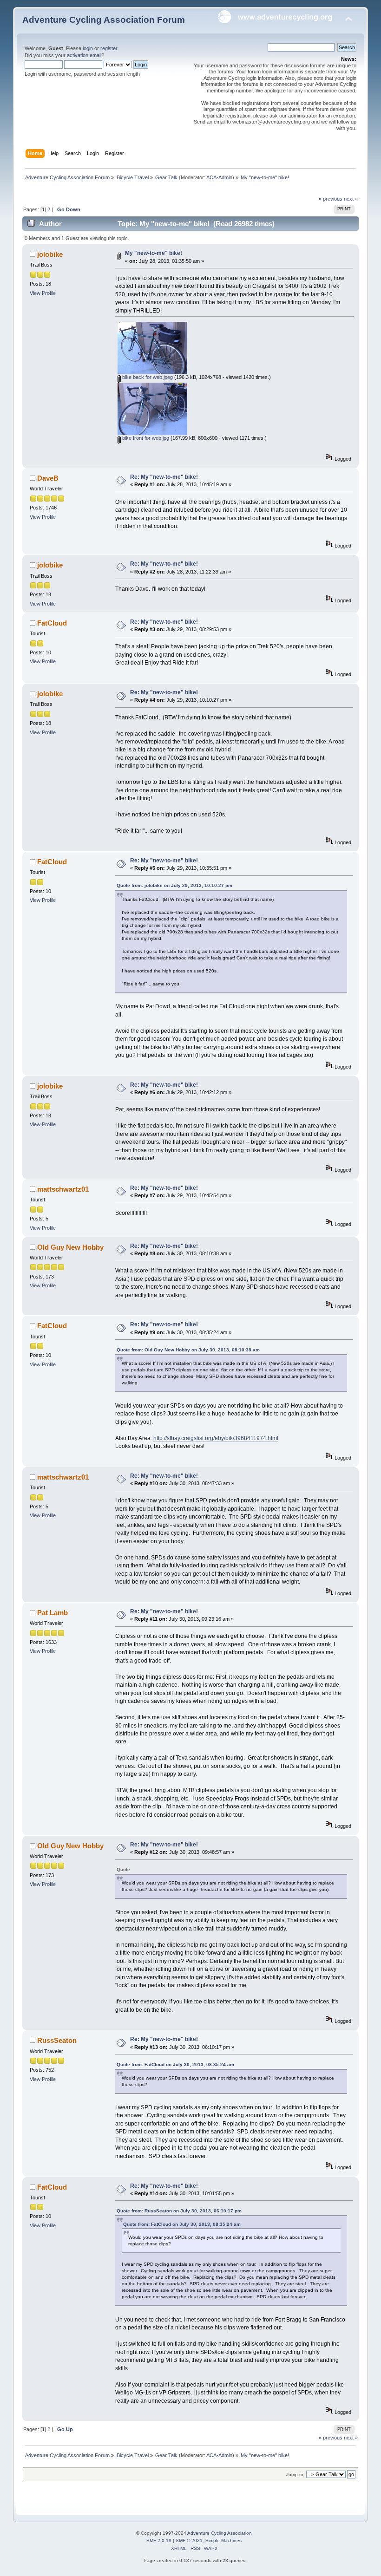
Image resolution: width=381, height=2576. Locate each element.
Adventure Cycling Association (220, 2533)
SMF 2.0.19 (159, 2540)
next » (351, 199)
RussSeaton (57, 2040)
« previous (331, 199)
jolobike (50, 254)
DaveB (48, 478)
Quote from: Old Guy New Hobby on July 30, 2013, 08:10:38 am (188, 1350)
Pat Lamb (53, 1613)
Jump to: (296, 2475)
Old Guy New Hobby (70, 1247)
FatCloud (52, 623)
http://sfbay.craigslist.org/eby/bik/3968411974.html (216, 1438)
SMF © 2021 (189, 2540)
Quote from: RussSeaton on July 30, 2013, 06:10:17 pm (179, 2211)
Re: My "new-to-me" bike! (164, 477)
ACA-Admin (219, 177)
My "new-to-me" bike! (154, 253)
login (88, 48)
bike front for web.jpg (145, 438)
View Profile (43, 293)
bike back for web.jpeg (147, 377)
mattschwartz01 (63, 1189)
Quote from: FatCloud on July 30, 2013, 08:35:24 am (175, 2064)
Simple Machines (223, 2540)
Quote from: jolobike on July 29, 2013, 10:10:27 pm (174, 885)
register (109, 48)
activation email (84, 55)
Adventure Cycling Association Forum (104, 20)
